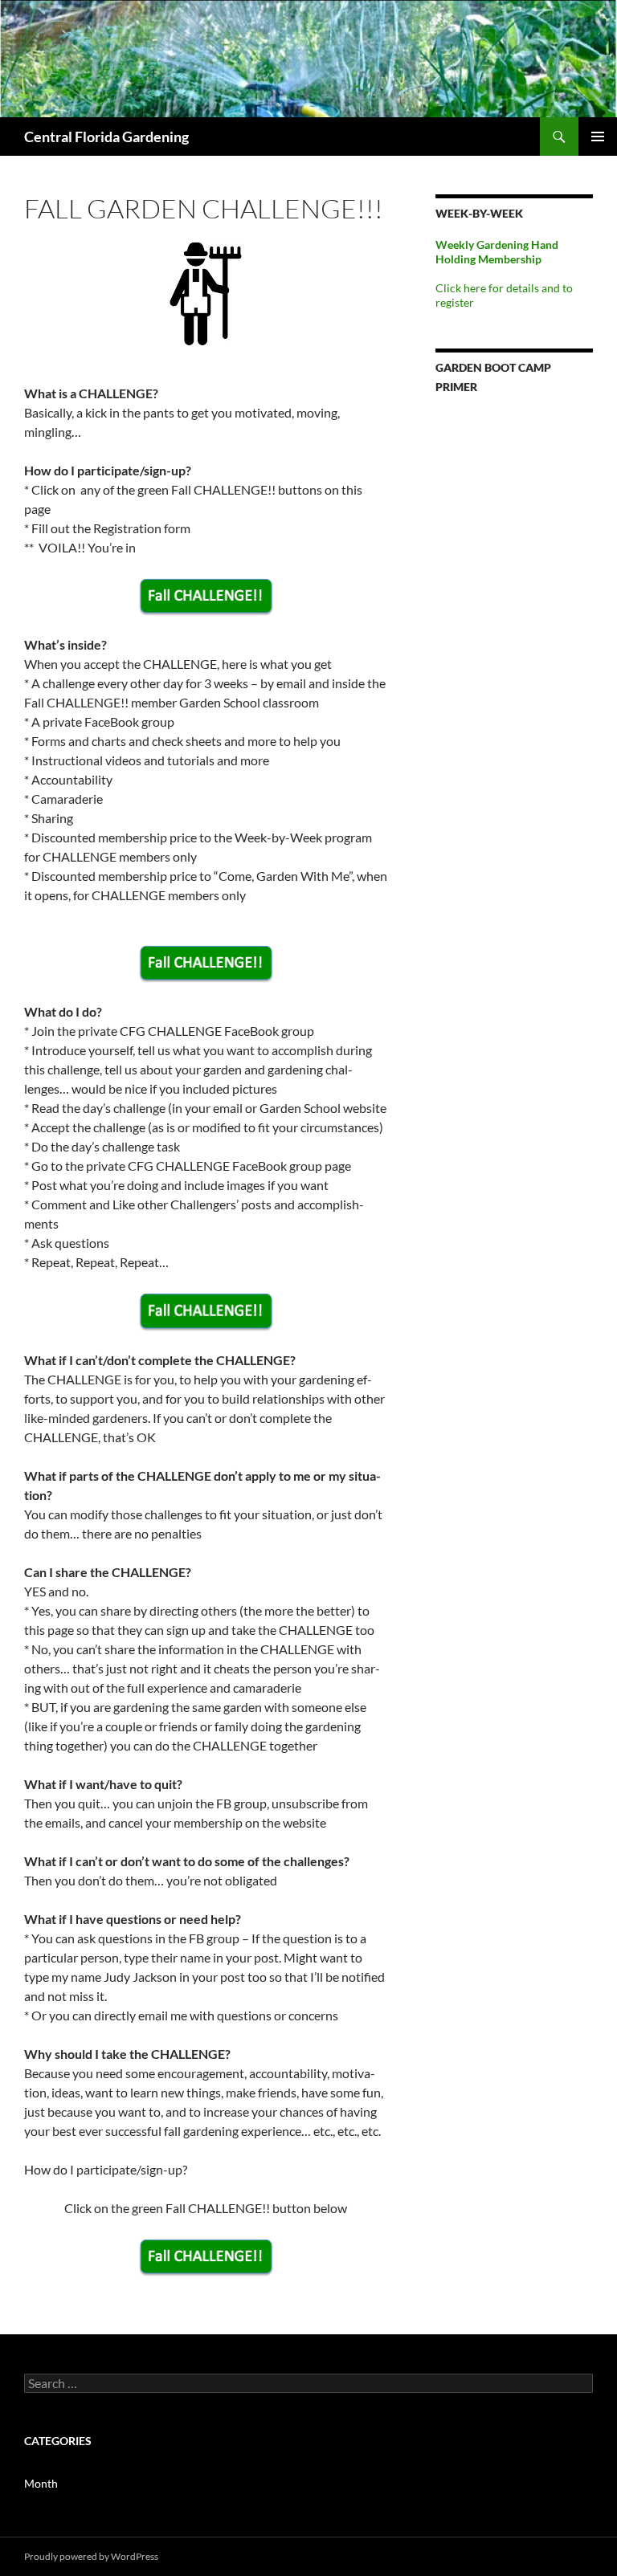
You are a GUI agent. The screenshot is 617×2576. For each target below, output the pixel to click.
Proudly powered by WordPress (91, 2556)
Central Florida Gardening (106, 137)
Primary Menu (598, 137)
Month (41, 2483)
